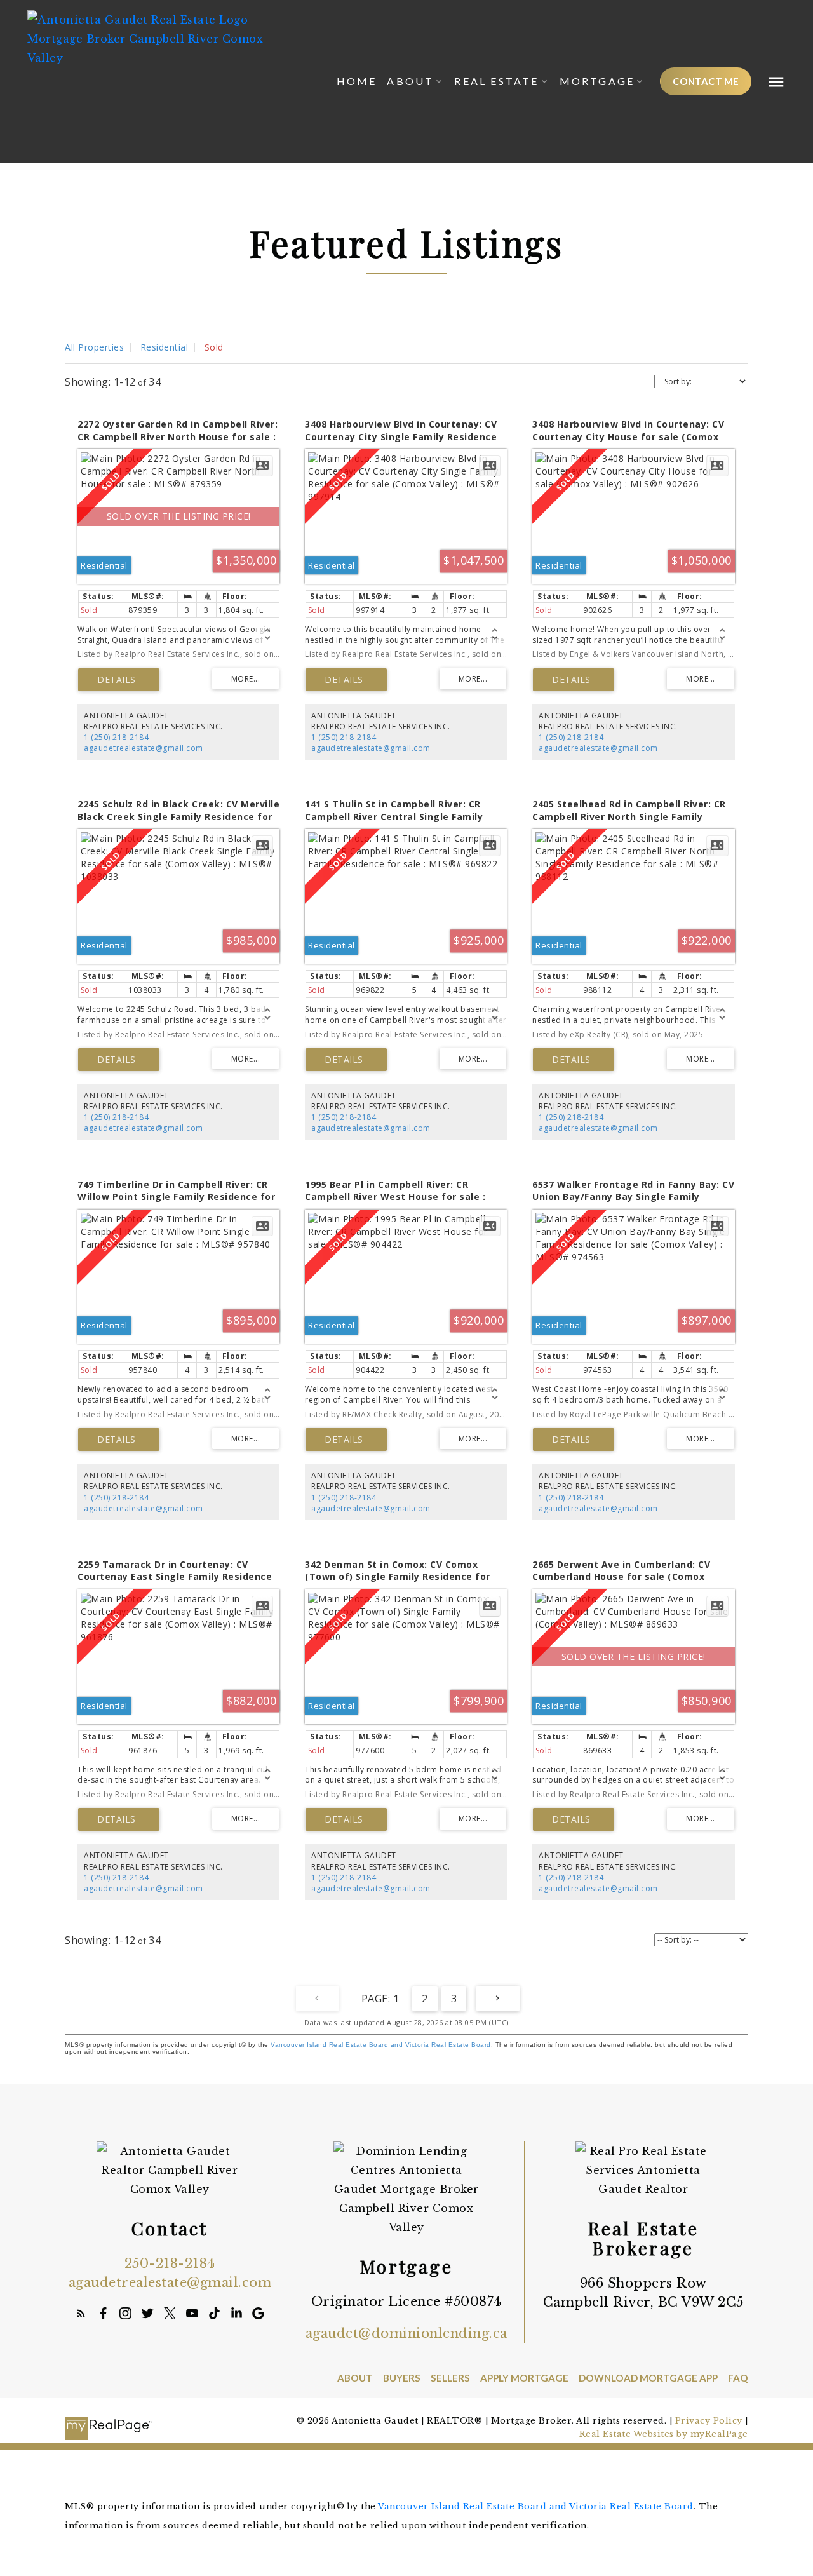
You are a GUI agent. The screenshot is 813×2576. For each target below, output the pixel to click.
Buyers (402, 2378)
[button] (706, 81)
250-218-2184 (170, 2263)
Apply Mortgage (524, 2378)
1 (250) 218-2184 (116, 737)
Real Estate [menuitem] (496, 81)
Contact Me (706, 81)
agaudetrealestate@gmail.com (144, 748)
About (355, 2378)
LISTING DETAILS (119, 680)
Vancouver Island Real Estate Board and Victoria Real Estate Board (381, 2045)
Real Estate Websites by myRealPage (664, 2434)
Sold (214, 347)
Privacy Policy (709, 2421)
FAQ (738, 2378)
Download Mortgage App (648, 2378)
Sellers (450, 2378)
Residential (165, 347)
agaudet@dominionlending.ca (406, 2333)
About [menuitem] (410, 81)
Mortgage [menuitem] (597, 81)
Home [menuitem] (357, 81)
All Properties (94, 347)
